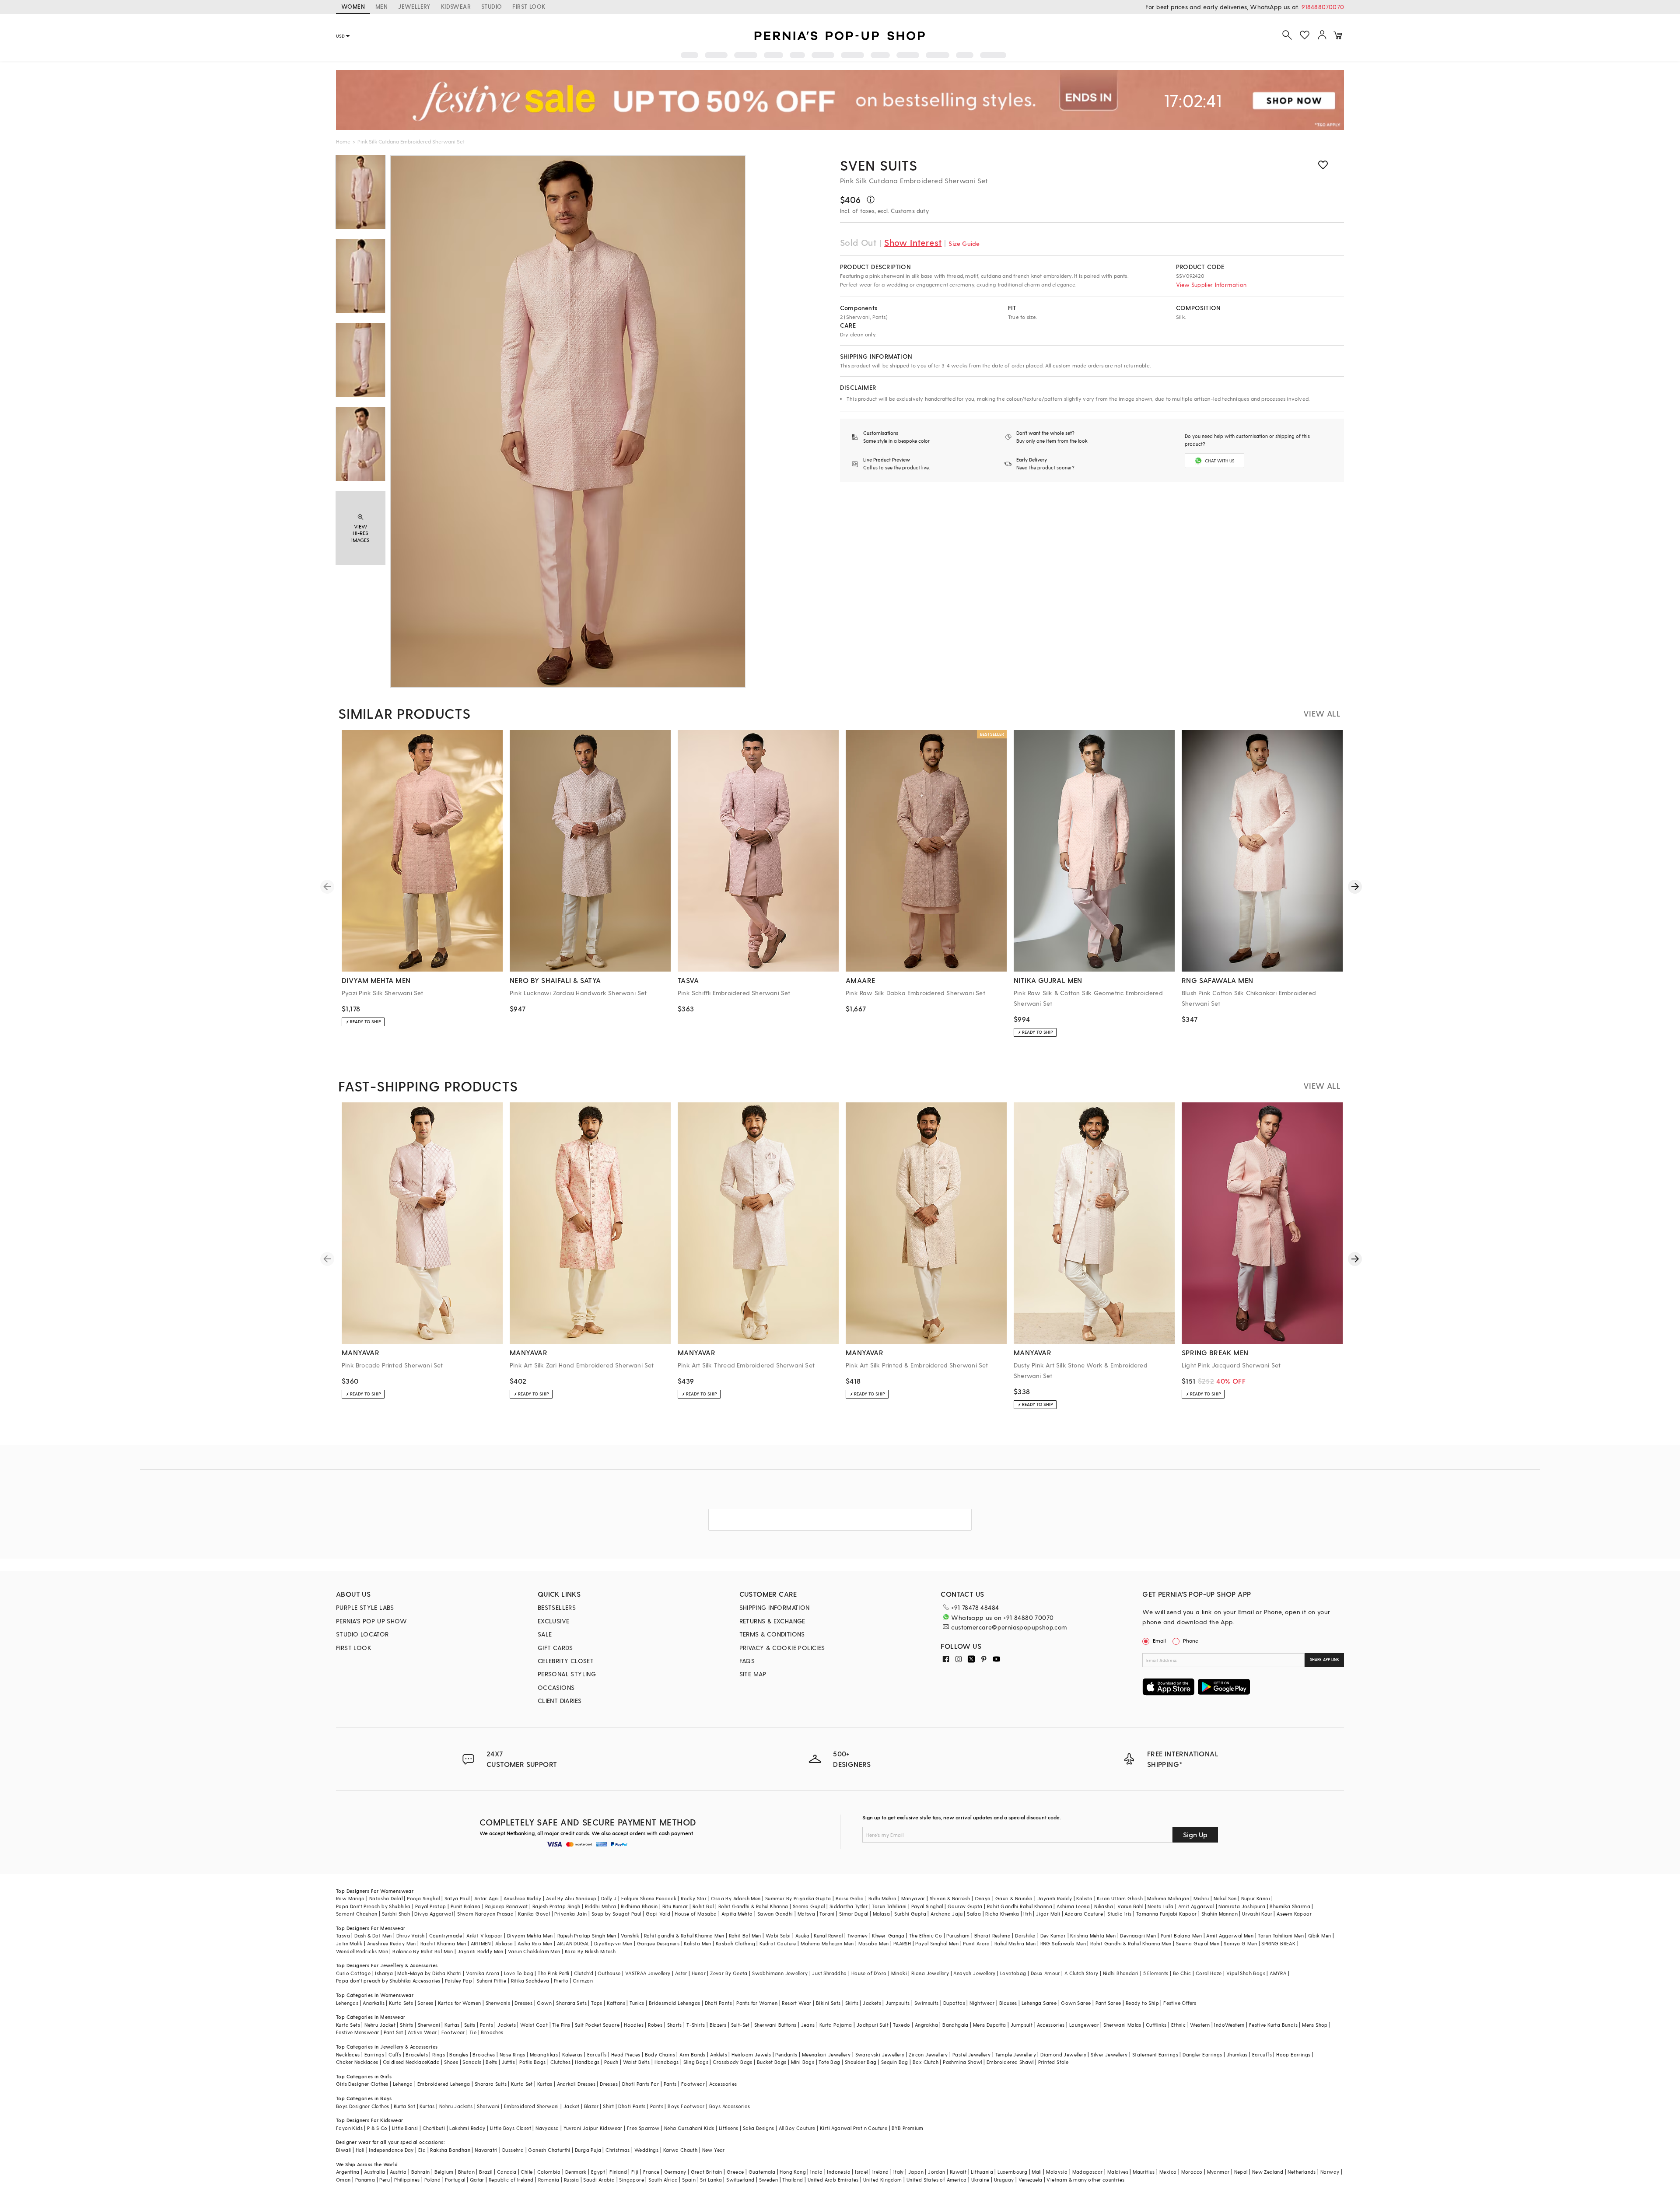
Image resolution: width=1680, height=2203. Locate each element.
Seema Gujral (809, 1906)
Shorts (675, 2025)
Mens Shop (1315, 2025)
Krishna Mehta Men (1093, 1935)
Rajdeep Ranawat (507, 1906)
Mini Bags (803, 2062)
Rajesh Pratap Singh (556, 1906)
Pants (486, 2025)
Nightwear (982, 2003)
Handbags (587, 2062)
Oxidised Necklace (405, 2062)
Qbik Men (1319, 1935)
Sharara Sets (571, 2003)
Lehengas (347, 2003)
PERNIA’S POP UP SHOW (371, 1621)
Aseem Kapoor (1294, 1914)
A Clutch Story (1081, 1973)
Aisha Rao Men (535, 1943)
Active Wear (422, 2032)
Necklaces (348, 2054)
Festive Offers (1180, 2003)
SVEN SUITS (879, 165)
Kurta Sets (401, 2003)
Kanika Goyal (534, 1914)
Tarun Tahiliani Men (1281, 1935)
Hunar (699, 1973)
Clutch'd (584, 1973)
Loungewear (1084, 2025)
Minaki (899, 1973)
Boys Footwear (686, 2106)
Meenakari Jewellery (826, 2054)
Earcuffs (597, 2054)
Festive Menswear (357, 2032)
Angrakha (926, 2025)
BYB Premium (907, 2128)
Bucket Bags (772, 2062)
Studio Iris (1119, 1914)
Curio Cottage (353, 1973)
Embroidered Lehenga (444, 2084)
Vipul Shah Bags (1246, 1973)
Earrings (374, 2054)
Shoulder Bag (861, 2062)
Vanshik (630, 1935)
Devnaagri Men (1138, 1935)
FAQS (747, 1661)
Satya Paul (457, 1898)
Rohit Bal (703, 1906)
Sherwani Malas (1122, 2025)
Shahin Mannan (1220, 1914)
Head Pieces (626, 2054)
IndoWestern (1229, 2025)
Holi (360, 2150)
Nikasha (1104, 1906)
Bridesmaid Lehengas (675, 2003)
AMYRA (1278, 1973)
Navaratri (486, 2150)
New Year (714, 2150)
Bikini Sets (828, 2003)
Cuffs (395, 2054)
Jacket (571, 2106)
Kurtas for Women (459, 2003)
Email (1159, 1640)
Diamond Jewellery (1063, 2054)
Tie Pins (561, 2025)
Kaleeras (572, 2054)
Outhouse (609, 1973)
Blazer (591, 2106)
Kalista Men (697, 1943)
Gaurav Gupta (965, 1906)
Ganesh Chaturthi (549, 2150)
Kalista (1084, 1898)
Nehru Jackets (456, 2106)
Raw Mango (350, 1898)
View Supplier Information (1211, 285)
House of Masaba (696, 1914)
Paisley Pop (458, 1981)
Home (343, 141)
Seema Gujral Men (1198, 1943)
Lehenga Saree (1039, 2003)
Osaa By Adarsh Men (736, 1898)
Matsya (806, 1914)
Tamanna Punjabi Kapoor (1167, 1914)
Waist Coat (534, 2025)
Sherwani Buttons (775, 2025)
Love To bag (519, 1973)
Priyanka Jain (570, 1914)
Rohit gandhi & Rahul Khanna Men (684, 1935)
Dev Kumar (1053, 1935)
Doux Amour (1045, 1973)
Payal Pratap (431, 1906)
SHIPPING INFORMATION (775, 1607)
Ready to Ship (1142, 2003)
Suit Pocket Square (597, 2025)
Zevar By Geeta (729, 1973)
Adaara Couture (1084, 1914)
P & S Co (377, 2128)
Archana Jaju (947, 1914)
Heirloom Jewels (751, 2054)
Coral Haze (1209, 1973)
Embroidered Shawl (1010, 2062)
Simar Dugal (854, 1914)
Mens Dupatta (990, 2025)
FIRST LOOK (529, 6)
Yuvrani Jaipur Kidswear (593, 2128)
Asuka (802, 1935)
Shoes (451, 2062)
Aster (681, 1973)
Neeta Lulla (1160, 1906)
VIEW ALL (1322, 713)
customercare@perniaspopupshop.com (1009, 1627)
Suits (470, 2025)
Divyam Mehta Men (530, 1935)
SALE (545, 1634)
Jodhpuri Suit (873, 2025)
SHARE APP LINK (1325, 1659)
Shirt (608, 2106)
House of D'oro (869, 1973)
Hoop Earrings (1293, 2054)
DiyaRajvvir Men (613, 1943)
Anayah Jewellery (974, 1973)
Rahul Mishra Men (1015, 1943)
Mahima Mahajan (1168, 1898)
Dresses (523, 2003)
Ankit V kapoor (485, 1935)
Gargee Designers (658, 1943)
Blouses (1008, 2003)
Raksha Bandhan (450, 2150)
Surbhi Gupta (910, 1914)
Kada (433, 2062)
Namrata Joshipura (1242, 1906)
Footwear (453, 2032)
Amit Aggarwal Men (1230, 1935)
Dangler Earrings (1202, 2054)
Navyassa (547, 2128)
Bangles (459, 2054)
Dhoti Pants (718, 2003)
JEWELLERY (414, 6)
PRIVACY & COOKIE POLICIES (782, 1648)
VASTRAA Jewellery (648, 1973)
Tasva (343, 1935)
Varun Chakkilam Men (534, 1951)
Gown (544, 2003)
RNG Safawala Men (1063, 1943)
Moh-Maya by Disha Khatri (429, 1973)
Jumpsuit (1022, 2025)
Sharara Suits (491, 2084)
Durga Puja (588, 2150)
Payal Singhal (927, 1906)
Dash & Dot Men (373, 1935)
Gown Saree (1076, 2003)
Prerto (561, 1981)
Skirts (852, 2003)
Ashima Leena (1073, 1906)
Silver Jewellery (1109, 2054)
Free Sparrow (643, 2128)
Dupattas (954, 2003)
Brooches (492, 2032)
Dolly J (609, 1898)
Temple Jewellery (1016, 2054)
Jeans (808, 2025)
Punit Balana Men (1181, 1935)
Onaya (983, 1898)
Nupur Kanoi (1256, 1898)
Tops (597, 2003)
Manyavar (913, 1898)
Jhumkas (1237, 2054)
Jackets (872, 2003)
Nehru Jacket (380, 2025)
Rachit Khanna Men (443, 1943)
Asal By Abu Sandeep (571, 1898)
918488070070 (1323, 7)
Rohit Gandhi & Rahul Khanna (753, 1906)
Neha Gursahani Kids (689, 2128)
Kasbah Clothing (735, 1943)
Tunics (637, 2003)
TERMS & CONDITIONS (772, 1634)
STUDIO (492, 6)
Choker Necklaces (357, 2062)
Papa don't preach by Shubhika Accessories (388, 1981)
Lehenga (403, 2084)
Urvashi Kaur (1257, 1914)
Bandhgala (955, 2025)
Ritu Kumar (675, 1906)
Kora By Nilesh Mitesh (590, 1951)
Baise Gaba (850, 1898)
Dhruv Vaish (410, 1935)
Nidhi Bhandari (1121, 1973)
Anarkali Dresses (576, 2084)
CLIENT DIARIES (560, 1701)
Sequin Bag (895, 2062)
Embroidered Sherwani (532, 2106)
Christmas (618, 2150)
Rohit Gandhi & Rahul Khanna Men (1131, 1943)
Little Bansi (405, 2128)
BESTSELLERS (557, 1607)
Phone (1191, 1640)
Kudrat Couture (778, 1943)
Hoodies (634, 2025)
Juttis (508, 2062)
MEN (381, 6)
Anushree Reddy (523, 1898)
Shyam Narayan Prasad (485, 1914)
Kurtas (452, 2025)
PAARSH (902, 1943)
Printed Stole (1053, 2062)
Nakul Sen (1225, 1898)
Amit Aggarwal (1196, 1906)
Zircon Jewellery (928, 2054)
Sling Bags (696, 2062)
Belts (491, 2062)
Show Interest (913, 242)
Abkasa (504, 1943)
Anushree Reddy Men (392, 1943)
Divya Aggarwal (434, 1914)
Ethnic (1178, 2025)
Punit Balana (466, 1906)
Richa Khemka (1002, 1914)
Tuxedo (901, 2025)
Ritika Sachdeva (530, 1981)
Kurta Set (522, 2084)
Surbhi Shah (396, 1914)
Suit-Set (740, 2025)
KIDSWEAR (456, 6)
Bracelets (417, 2054)
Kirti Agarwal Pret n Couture (854, 2128)
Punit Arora (976, 1943)
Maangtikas (544, 2054)
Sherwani (429, 2025)
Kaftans (616, 2003)
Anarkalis (374, 2003)
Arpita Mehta (737, 1914)
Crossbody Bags (733, 2062)
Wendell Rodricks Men (362, 1951)
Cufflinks (1156, 2025)
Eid (422, 2150)
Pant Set (394, 2032)
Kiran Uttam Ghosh (1120, 1898)
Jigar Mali (1048, 1914)
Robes (655, 2025)
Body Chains (660, 2054)
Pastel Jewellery (971, 2054)
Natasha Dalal (386, 1898)
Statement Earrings (1155, 2054)
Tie (473, 2032)
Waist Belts (636, 2062)
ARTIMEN (481, 1943)
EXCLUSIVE (554, 1621)
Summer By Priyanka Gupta (798, 1898)
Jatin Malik (349, 1943)
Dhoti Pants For (640, 2084)
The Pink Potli (554, 1973)
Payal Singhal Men (937, 1943)
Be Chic (1182, 1973)
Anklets (719, 2054)
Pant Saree (1108, 2003)
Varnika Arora (483, 1973)
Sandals (472, 2062)
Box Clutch (926, 2062)
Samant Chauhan (357, 1914)
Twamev (857, 1935)
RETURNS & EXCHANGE (772, 1621)
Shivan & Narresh (950, 1898)
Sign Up (1195, 1834)
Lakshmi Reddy (467, 2128)
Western (1200, 2025)
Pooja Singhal (423, 1898)
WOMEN (353, 6)
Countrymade (446, 1935)
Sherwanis (498, 2003)
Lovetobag (1013, 1973)
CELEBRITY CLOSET (566, 1661)
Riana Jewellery (930, 1973)
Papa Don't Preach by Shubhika (373, 1906)
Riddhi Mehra (601, 1906)
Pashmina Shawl (962, 2062)
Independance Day (391, 2150)
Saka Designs (759, 2128)
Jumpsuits (898, 2003)
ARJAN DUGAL (573, 1943)
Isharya (384, 1973)
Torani (827, 1914)
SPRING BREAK (1278, 1943)
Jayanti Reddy (1055, 1898)
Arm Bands (693, 2054)
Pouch (611, 2062)
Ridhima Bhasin (639, 1906)
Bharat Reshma (992, 1935)
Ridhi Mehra (882, 1898)
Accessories (1051, 2025)
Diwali (343, 2150)
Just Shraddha (829, 1973)
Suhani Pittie (491, 1981)
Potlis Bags (532, 2062)
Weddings (646, 2150)
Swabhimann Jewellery (780, 1973)
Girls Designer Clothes (362, 2084)
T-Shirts (696, 2025)
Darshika (1025, 1935)
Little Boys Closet (511, 2128)
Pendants (786, 2054)
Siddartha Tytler (849, 1906)
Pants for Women (757, 2003)
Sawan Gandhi (775, 1914)
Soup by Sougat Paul (616, 1914)
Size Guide (964, 243)
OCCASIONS (556, 1687)
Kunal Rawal (828, 1935)
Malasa (881, 1914)
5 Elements (1156, 1973)
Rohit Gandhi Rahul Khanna (1020, 1906)
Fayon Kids (349, 2128)
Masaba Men (874, 1943)
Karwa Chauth (681, 2150)
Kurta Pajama (836, 2025)
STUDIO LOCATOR (362, 1634)
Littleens (729, 2128)
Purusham (958, 1935)
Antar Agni (487, 1898)
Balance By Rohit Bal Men (423, 1951)
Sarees (425, 2003)
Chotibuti (434, 2128)
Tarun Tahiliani (889, 1906)
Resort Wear (796, 2003)
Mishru (1201, 1898)
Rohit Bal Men (745, 1935)
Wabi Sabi (778, 1935)
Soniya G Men (1240, 1943)
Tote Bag (829, 2062)
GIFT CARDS (555, 1648)
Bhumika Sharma (1290, 1906)
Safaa (974, 1914)
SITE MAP (753, 1674)
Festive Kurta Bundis (1273, 2025)
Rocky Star (694, 1898)
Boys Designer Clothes (362, 2106)
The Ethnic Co (926, 1935)
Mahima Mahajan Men (827, 1943)
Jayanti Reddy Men (481, 1951)
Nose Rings (513, 2054)
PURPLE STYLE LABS (365, 1607)
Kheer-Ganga (888, 1935)
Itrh (1027, 1914)
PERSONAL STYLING (567, 1674)
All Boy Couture (797, 2128)
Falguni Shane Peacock (649, 1898)
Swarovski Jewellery (880, 2054)
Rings (439, 2054)
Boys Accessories (730, 2106)
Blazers (718, 2025)
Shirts (406, 2025)
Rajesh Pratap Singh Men (587, 1935)
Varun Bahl (1130, 1906)
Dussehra (513, 2150)
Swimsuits (927, 2003)
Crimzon (583, 1981)
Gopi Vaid (658, 1914)
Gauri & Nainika (1014, 1898)
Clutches (560, 2062)
